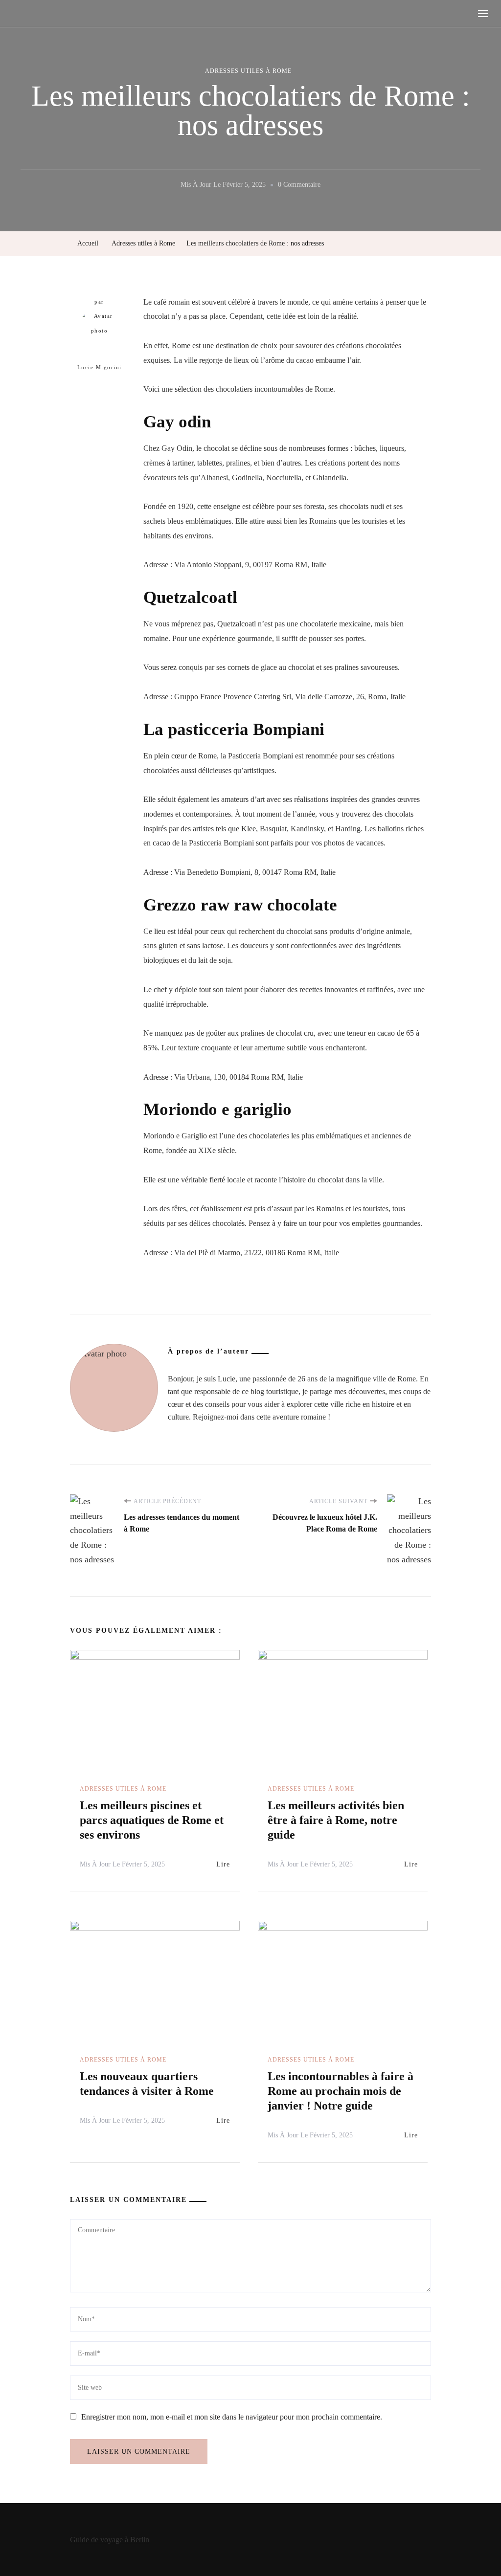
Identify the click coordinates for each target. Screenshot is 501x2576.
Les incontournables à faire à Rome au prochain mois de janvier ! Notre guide (341, 2091)
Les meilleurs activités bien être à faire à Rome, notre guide (336, 1820)
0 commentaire (299, 186)
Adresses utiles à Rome (248, 71)
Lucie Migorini (100, 367)
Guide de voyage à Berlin (110, 2540)
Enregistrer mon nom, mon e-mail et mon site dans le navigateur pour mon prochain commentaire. (232, 2417)
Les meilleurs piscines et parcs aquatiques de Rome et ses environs (152, 1820)
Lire (223, 1864)
